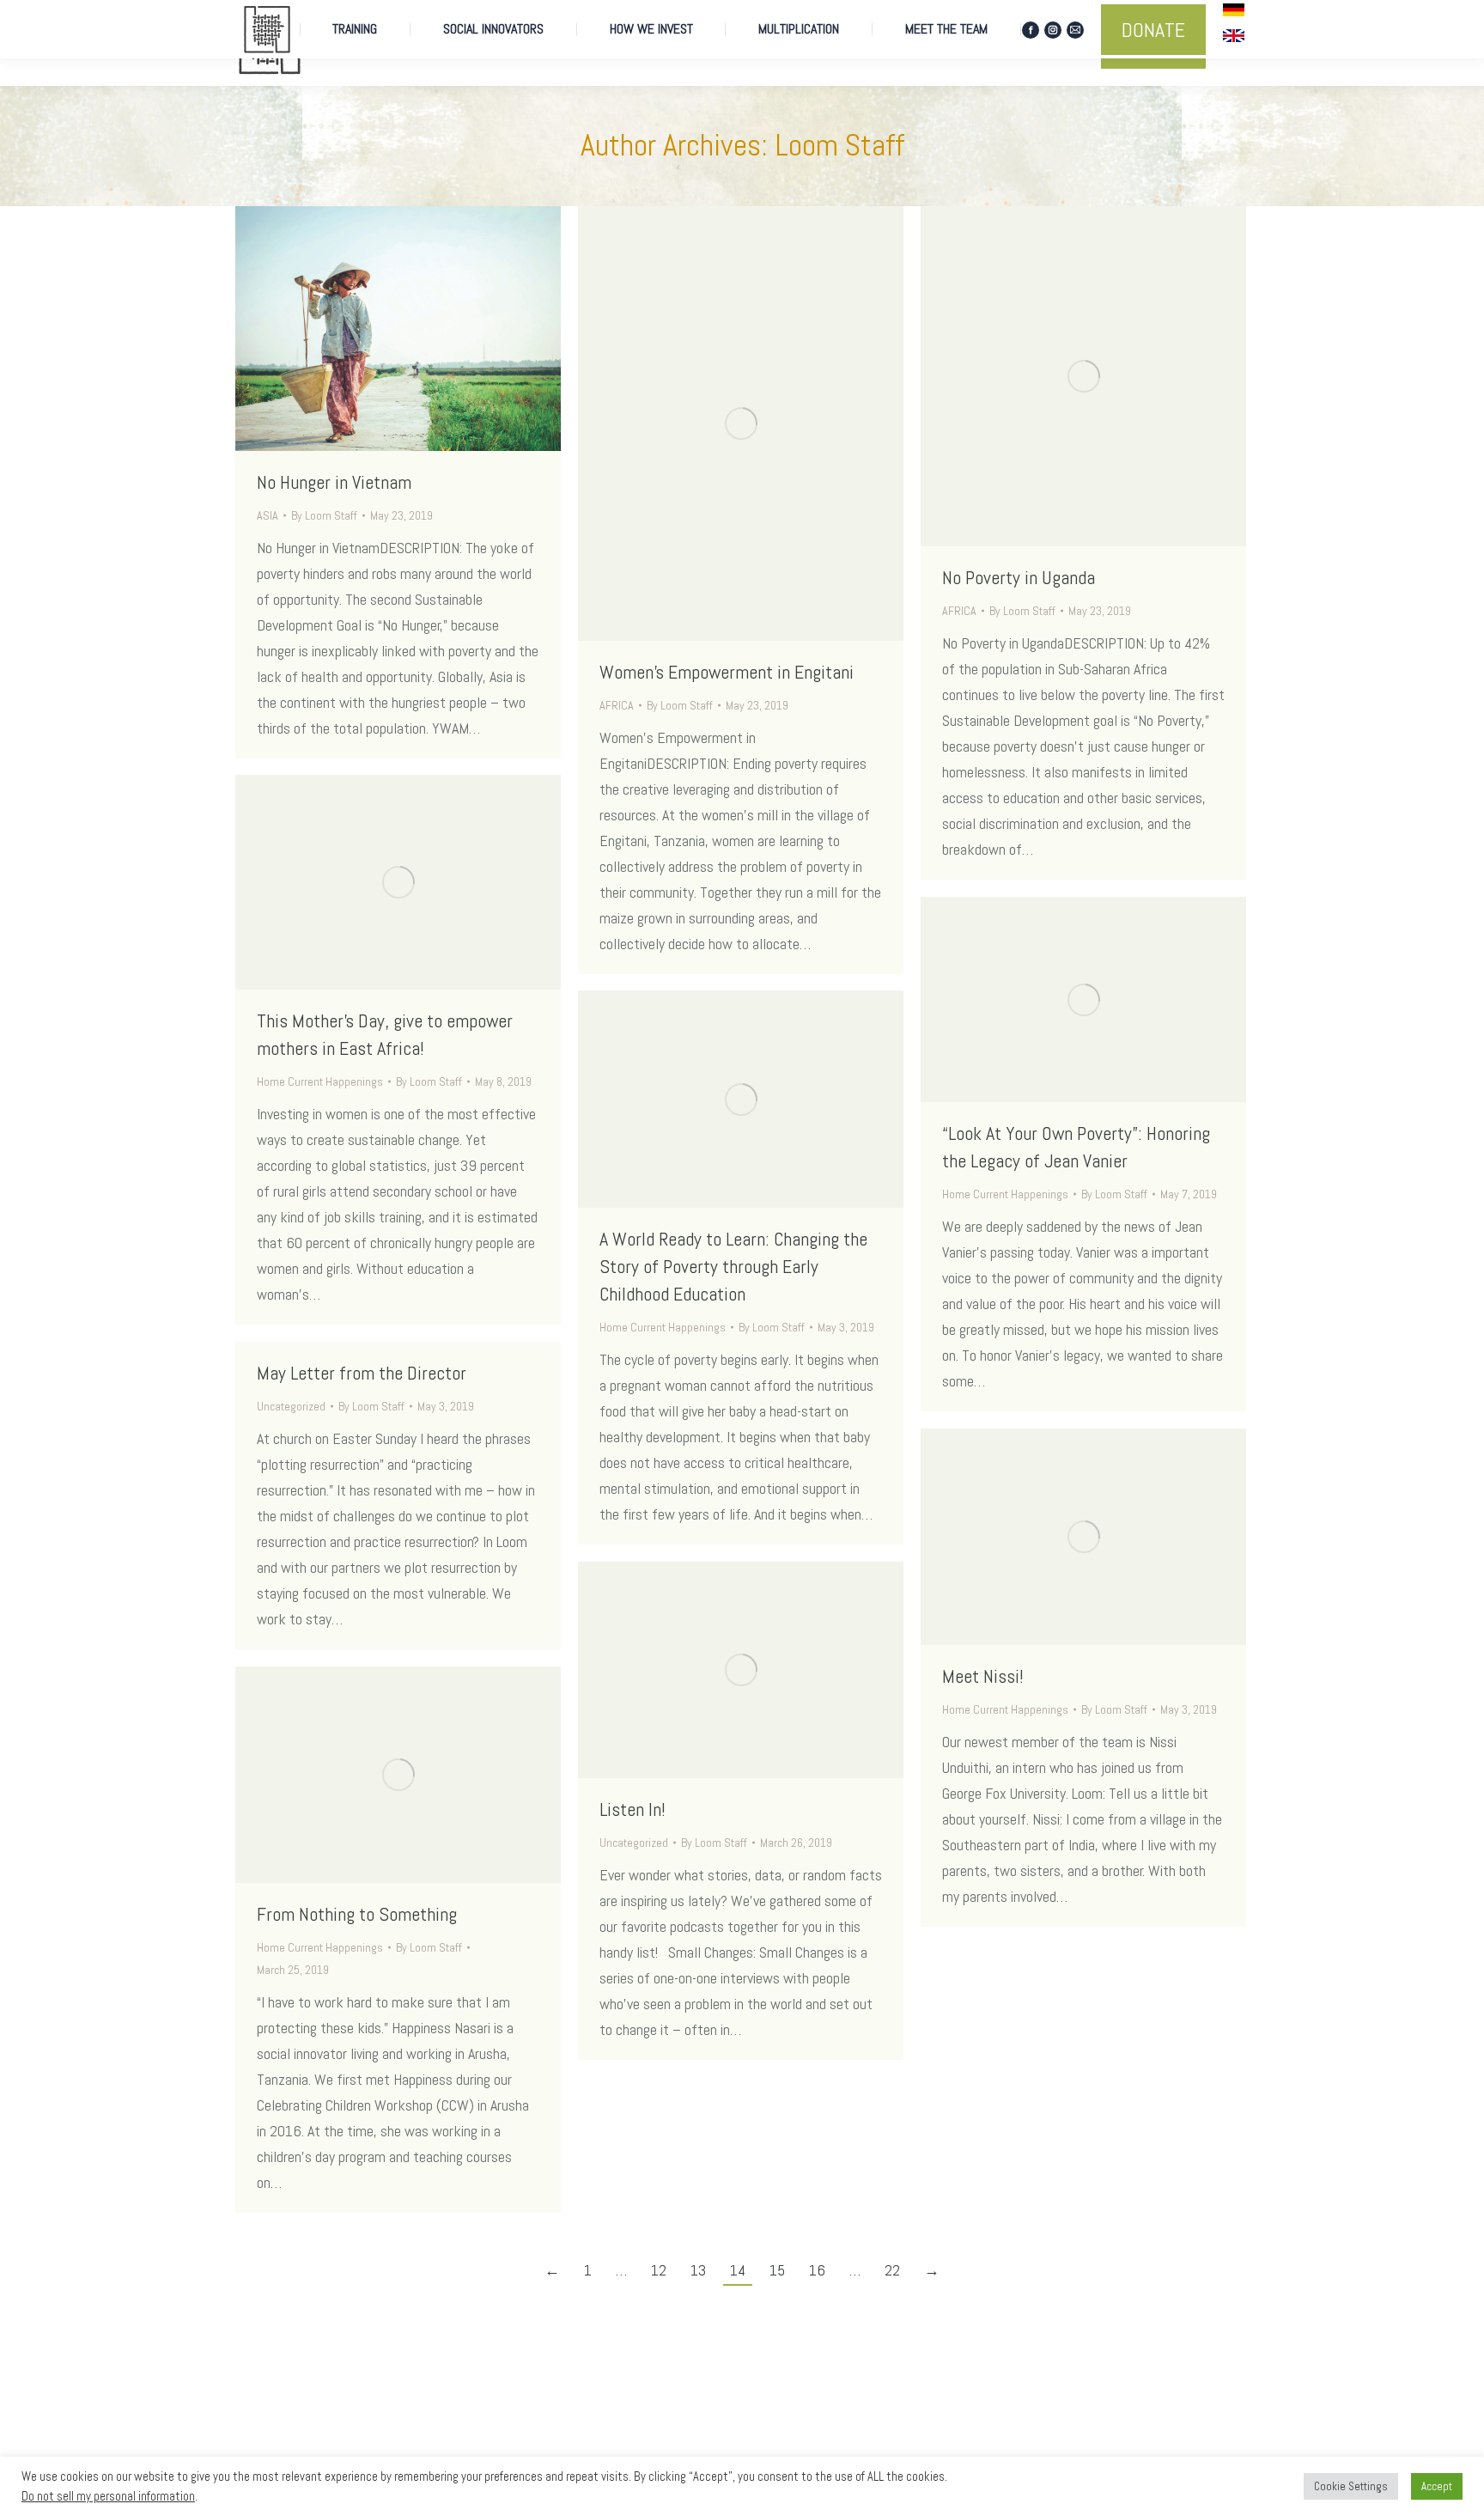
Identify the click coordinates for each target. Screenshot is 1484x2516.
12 (659, 2270)
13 (698, 2270)
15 (777, 2270)
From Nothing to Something (357, 1914)
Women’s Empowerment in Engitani (727, 672)
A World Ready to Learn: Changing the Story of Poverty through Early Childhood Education (733, 1266)
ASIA (268, 515)
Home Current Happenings (320, 1081)
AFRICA (617, 705)
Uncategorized (291, 1406)
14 (738, 2270)
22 (892, 2270)
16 (817, 2270)
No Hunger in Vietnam (334, 482)
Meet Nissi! (983, 1676)
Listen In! (633, 1809)
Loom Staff (839, 145)
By (324, 515)
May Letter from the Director (362, 1373)
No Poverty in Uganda (1019, 577)
